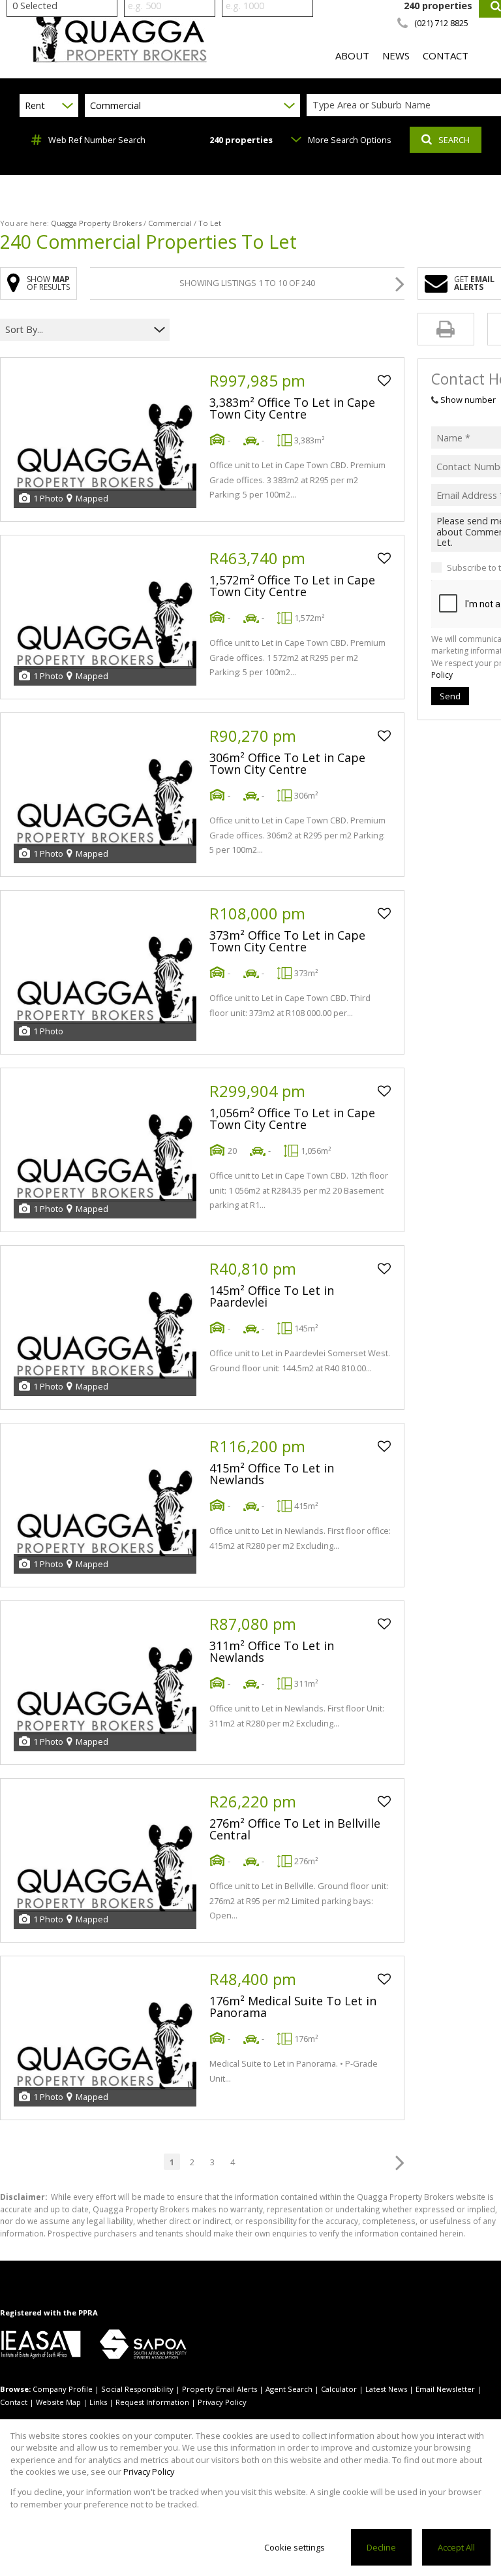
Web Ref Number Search (97, 140)
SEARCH (454, 140)
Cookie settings (295, 2547)
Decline (381, 2547)
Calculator (339, 2389)
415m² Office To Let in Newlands (272, 1474)
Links (98, 2402)
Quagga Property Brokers (96, 223)
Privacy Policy (222, 2402)
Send (450, 696)
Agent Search (289, 2389)
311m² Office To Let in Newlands (272, 1651)
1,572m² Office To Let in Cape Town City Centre (292, 586)
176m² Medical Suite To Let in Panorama (293, 2007)
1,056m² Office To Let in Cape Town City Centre (292, 1119)
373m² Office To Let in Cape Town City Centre (287, 941)
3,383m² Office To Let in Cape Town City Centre (292, 408)
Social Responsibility (137, 2389)
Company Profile (63, 2389)
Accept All (456, 2547)
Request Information (152, 2402)
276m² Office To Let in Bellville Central (295, 1829)
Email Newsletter (445, 2389)
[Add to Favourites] (384, 381)
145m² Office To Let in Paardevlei (272, 1296)
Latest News (386, 2389)
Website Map (58, 2402)
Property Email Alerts (220, 2389)
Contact (14, 2402)
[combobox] (77, 329)
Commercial (170, 223)
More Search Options (350, 140)
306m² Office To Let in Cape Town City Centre (287, 763)
